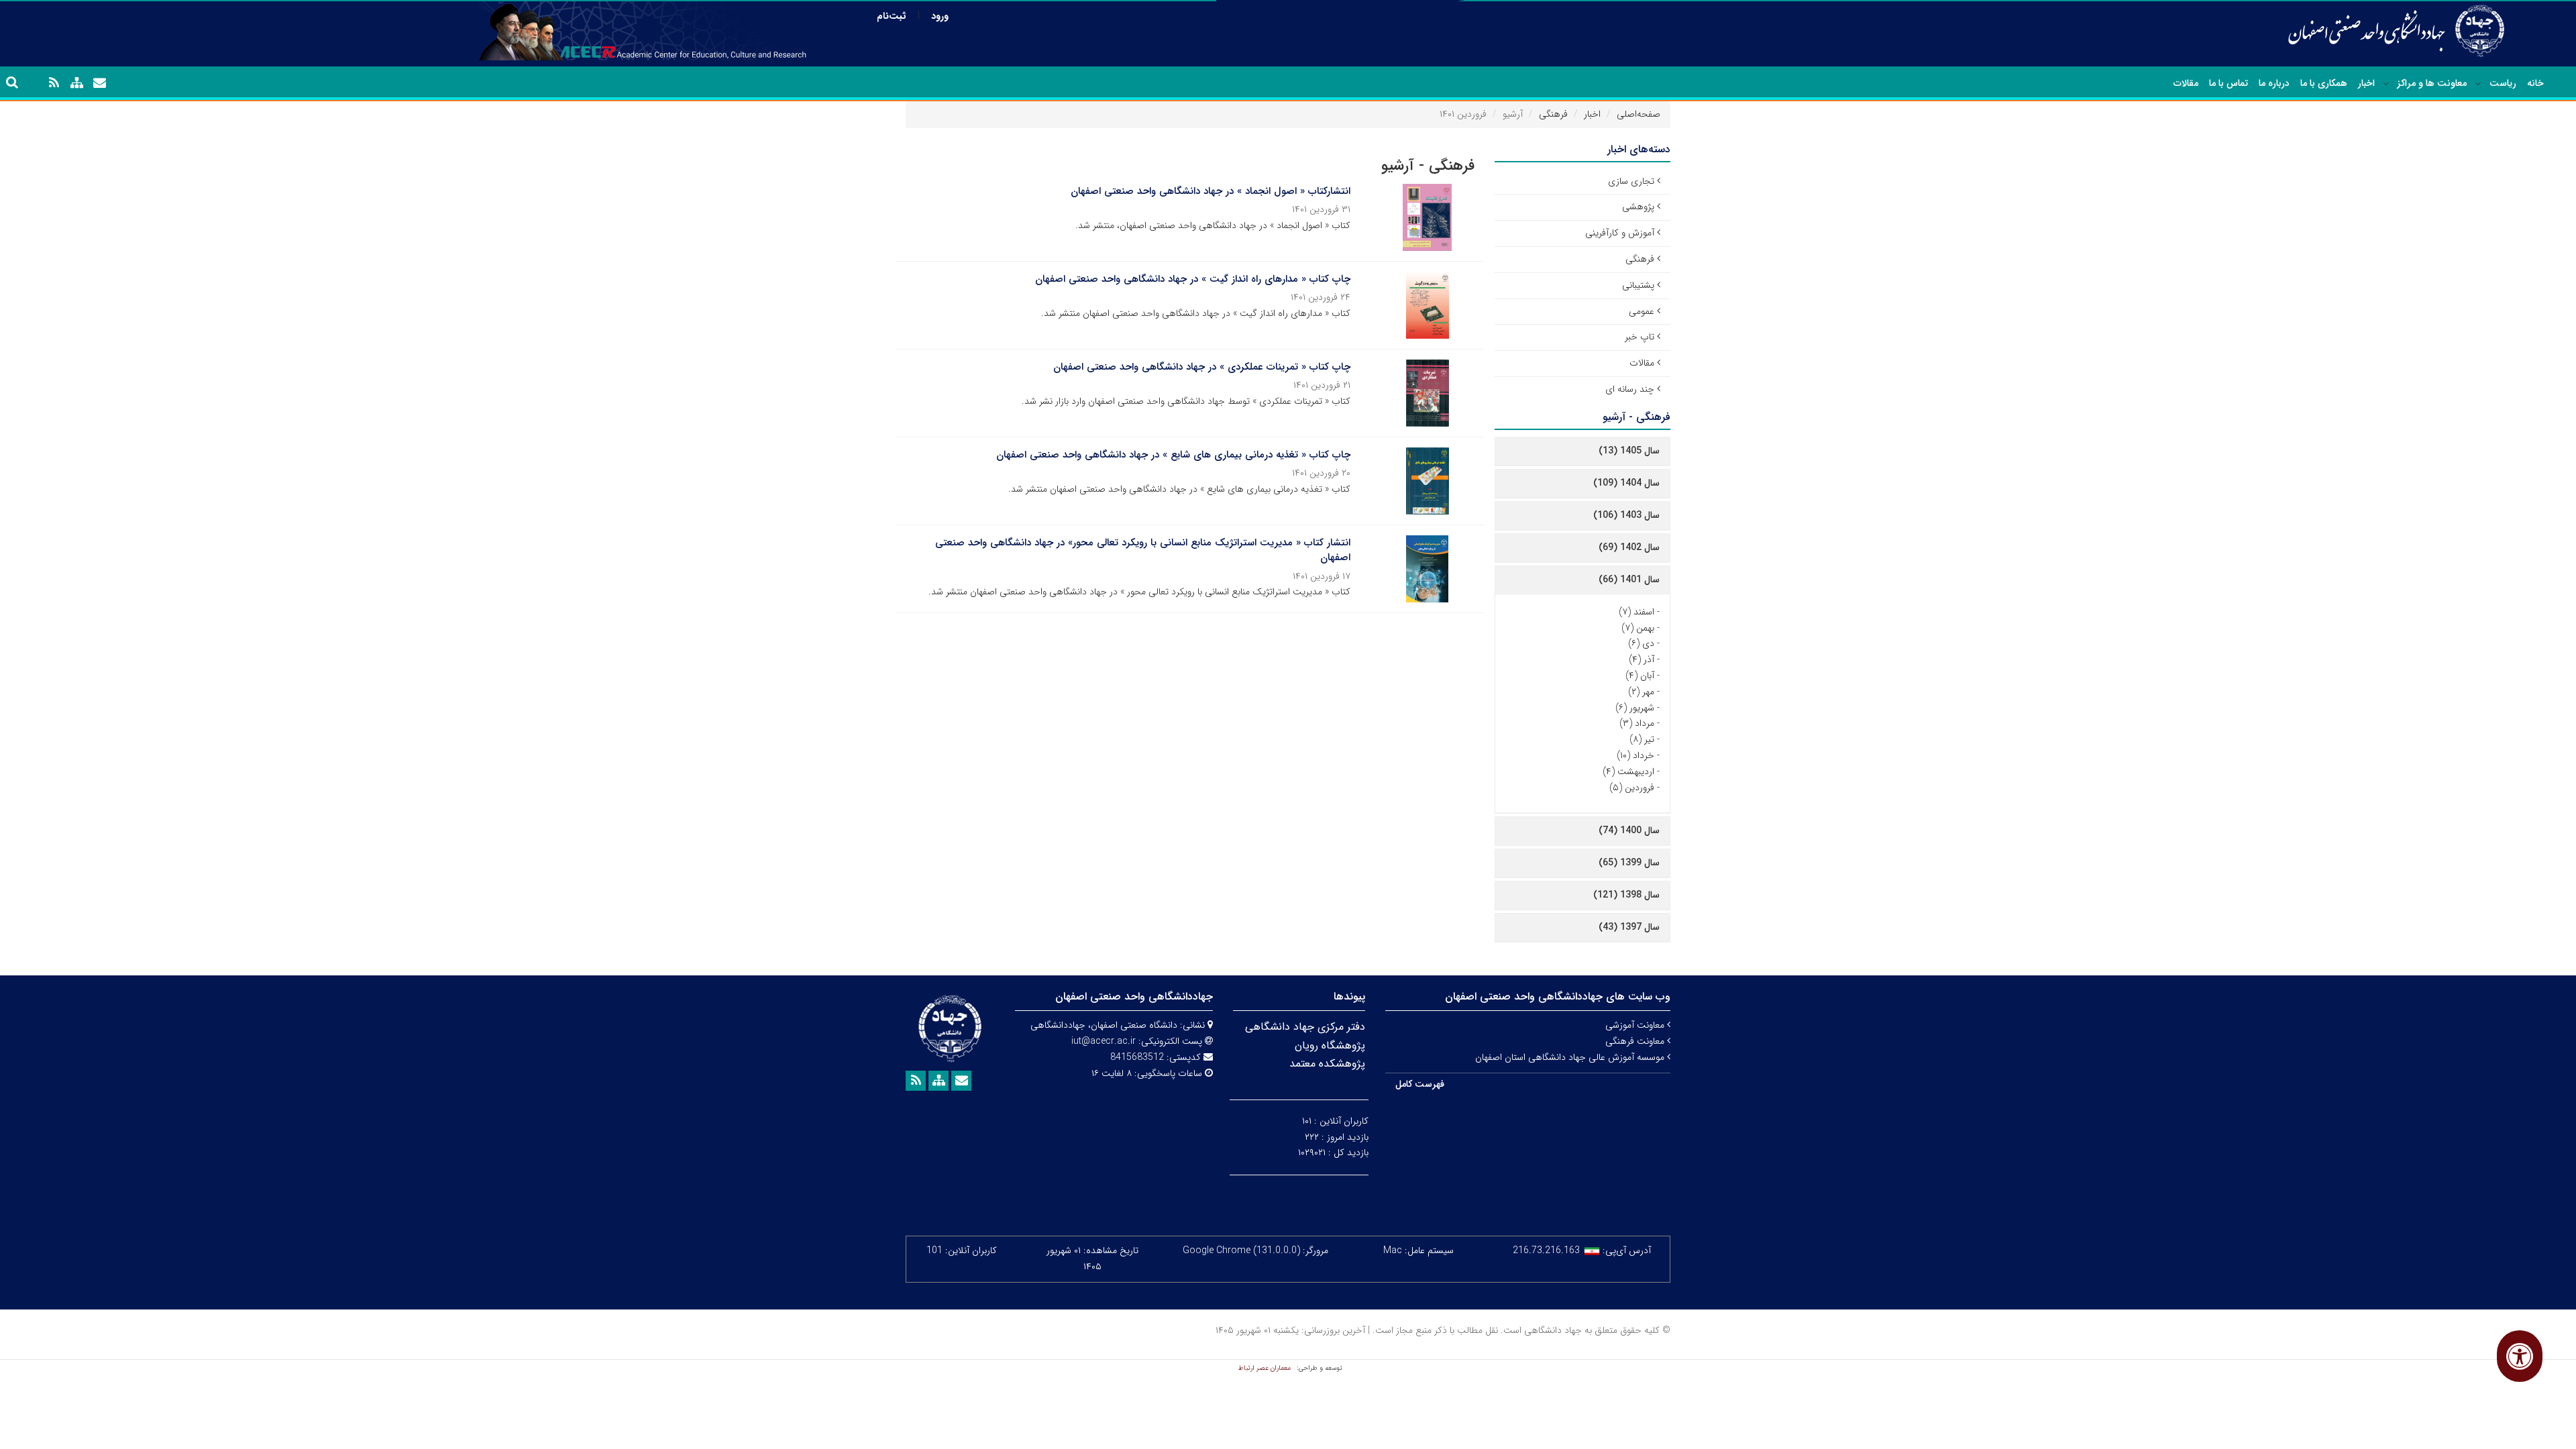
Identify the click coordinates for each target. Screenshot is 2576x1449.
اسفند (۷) (1636, 612)
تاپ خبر (1640, 337)
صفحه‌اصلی (1639, 114)
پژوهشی (1638, 207)
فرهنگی (1553, 114)
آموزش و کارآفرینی (1620, 233)
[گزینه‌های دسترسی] (2520, 1356)
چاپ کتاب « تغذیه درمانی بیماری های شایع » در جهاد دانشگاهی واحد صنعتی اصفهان (1173, 455)
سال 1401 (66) (1629, 580)
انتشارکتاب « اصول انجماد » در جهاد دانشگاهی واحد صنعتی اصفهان (1211, 191)
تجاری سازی (1631, 181)
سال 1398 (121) (1626, 895)
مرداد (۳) (1637, 723)
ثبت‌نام (892, 16)
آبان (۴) (1640, 676)
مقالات (2186, 83)
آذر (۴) (1642, 659)
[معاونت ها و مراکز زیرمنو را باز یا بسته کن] (2386, 84)
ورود (940, 16)
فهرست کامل (1420, 1084)
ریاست (2503, 83)
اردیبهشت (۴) (1628, 771)
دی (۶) (1641, 643)
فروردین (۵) (1632, 788)
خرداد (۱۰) (1635, 755)
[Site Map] (76, 83)
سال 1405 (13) (1629, 451)
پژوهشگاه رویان (1330, 1045)
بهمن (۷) (1638, 628)
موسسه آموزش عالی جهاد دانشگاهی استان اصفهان (1571, 1057)
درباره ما (2274, 83)
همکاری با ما (2324, 83)
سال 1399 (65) (1629, 863)
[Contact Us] (99, 83)
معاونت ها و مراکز (2432, 83)
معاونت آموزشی (1636, 1025)
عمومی (1642, 311)
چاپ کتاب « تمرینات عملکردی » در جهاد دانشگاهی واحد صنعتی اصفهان (1202, 367)
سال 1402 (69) (1629, 547)
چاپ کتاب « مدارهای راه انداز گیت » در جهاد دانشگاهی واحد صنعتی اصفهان (1193, 279)
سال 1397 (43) (1629, 927)
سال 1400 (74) (1629, 830)
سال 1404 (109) (1626, 483)
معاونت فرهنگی (1636, 1041)
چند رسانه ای (1630, 389)
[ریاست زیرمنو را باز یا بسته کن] (2478, 84)
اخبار (2366, 83)
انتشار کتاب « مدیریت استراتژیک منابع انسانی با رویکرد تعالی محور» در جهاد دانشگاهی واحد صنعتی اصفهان (1143, 550)
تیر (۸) (1642, 739)
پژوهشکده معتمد (1327, 1064)
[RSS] (54, 83)
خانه (2535, 83)
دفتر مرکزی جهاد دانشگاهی (1305, 1027)
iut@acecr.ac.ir (1104, 1041)
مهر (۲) (1641, 692)
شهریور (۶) (1635, 708)
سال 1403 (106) (1626, 515)
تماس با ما (2229, 83)
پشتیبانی (1638, 285)
